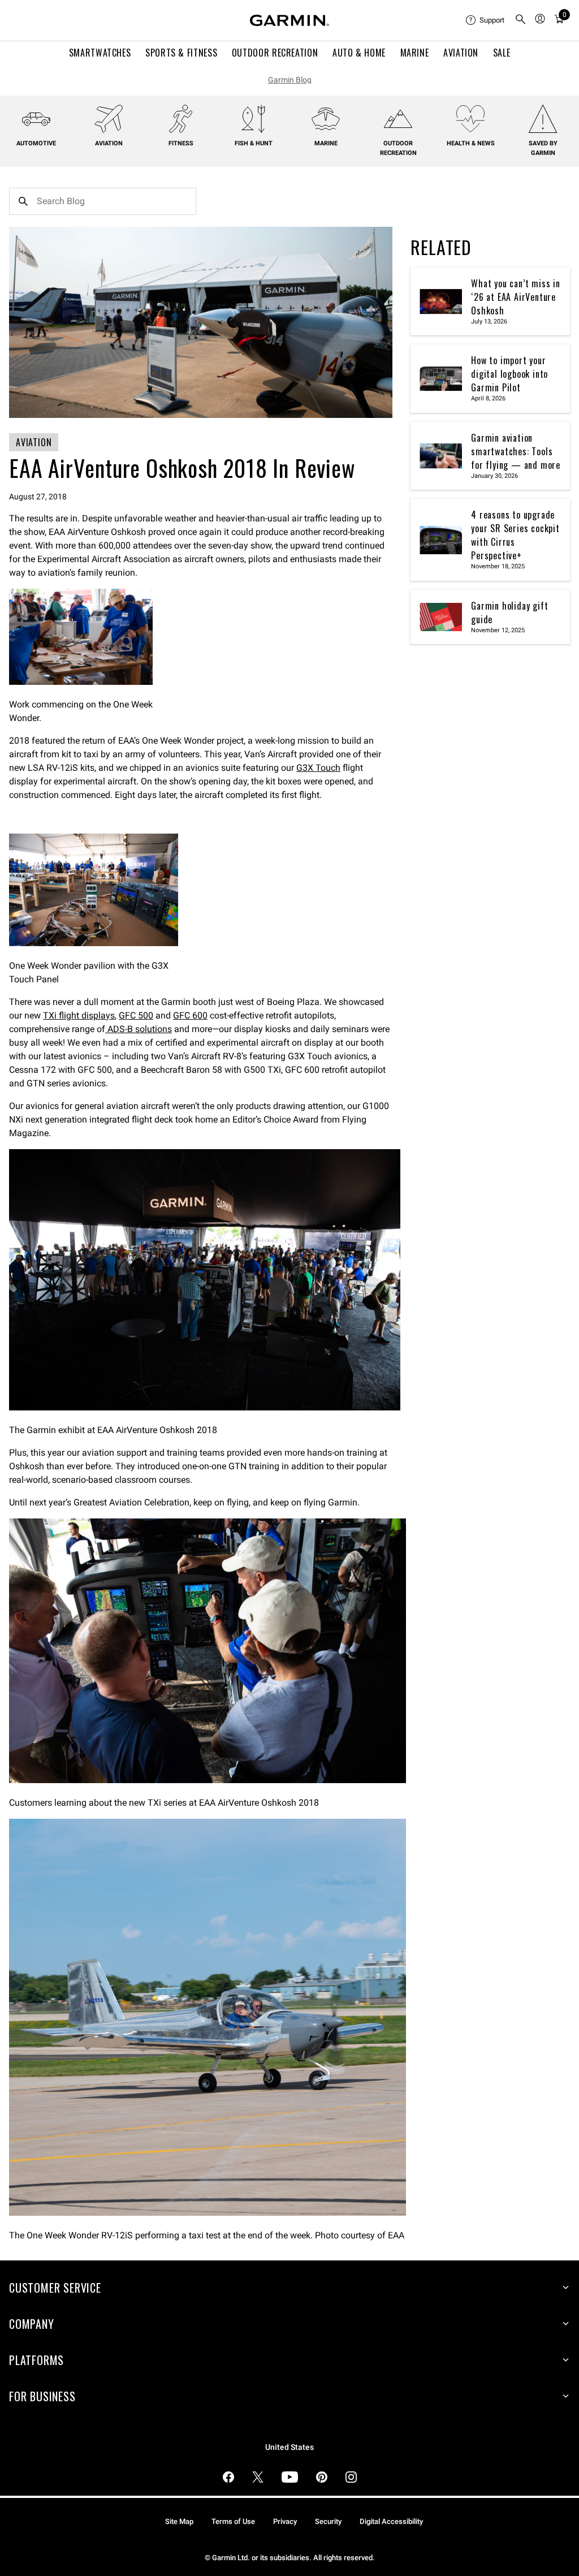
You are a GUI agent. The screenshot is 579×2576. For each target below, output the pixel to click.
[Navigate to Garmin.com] (289, 20)
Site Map (179, 2521)
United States (289, 2447)
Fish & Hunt (254, 143)
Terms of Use (233, 2521)
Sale (502, 53)
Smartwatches (100, 53)
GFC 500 (136, 1015)
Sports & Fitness (181, 53)
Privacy (285, 2521)
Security (328, 2521)
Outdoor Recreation (275, 53)
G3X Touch (318, 768)
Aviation (461, 53)
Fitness (181, 143)
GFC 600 (190, 1015)
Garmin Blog (290, 80)
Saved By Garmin (543, 148)
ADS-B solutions (139, 1029)
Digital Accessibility (391, 2521)
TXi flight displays (79, 1015)
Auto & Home (359, 53)
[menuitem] (486, 20)
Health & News (471, 143)
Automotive (36, 143)
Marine (415, 53)
